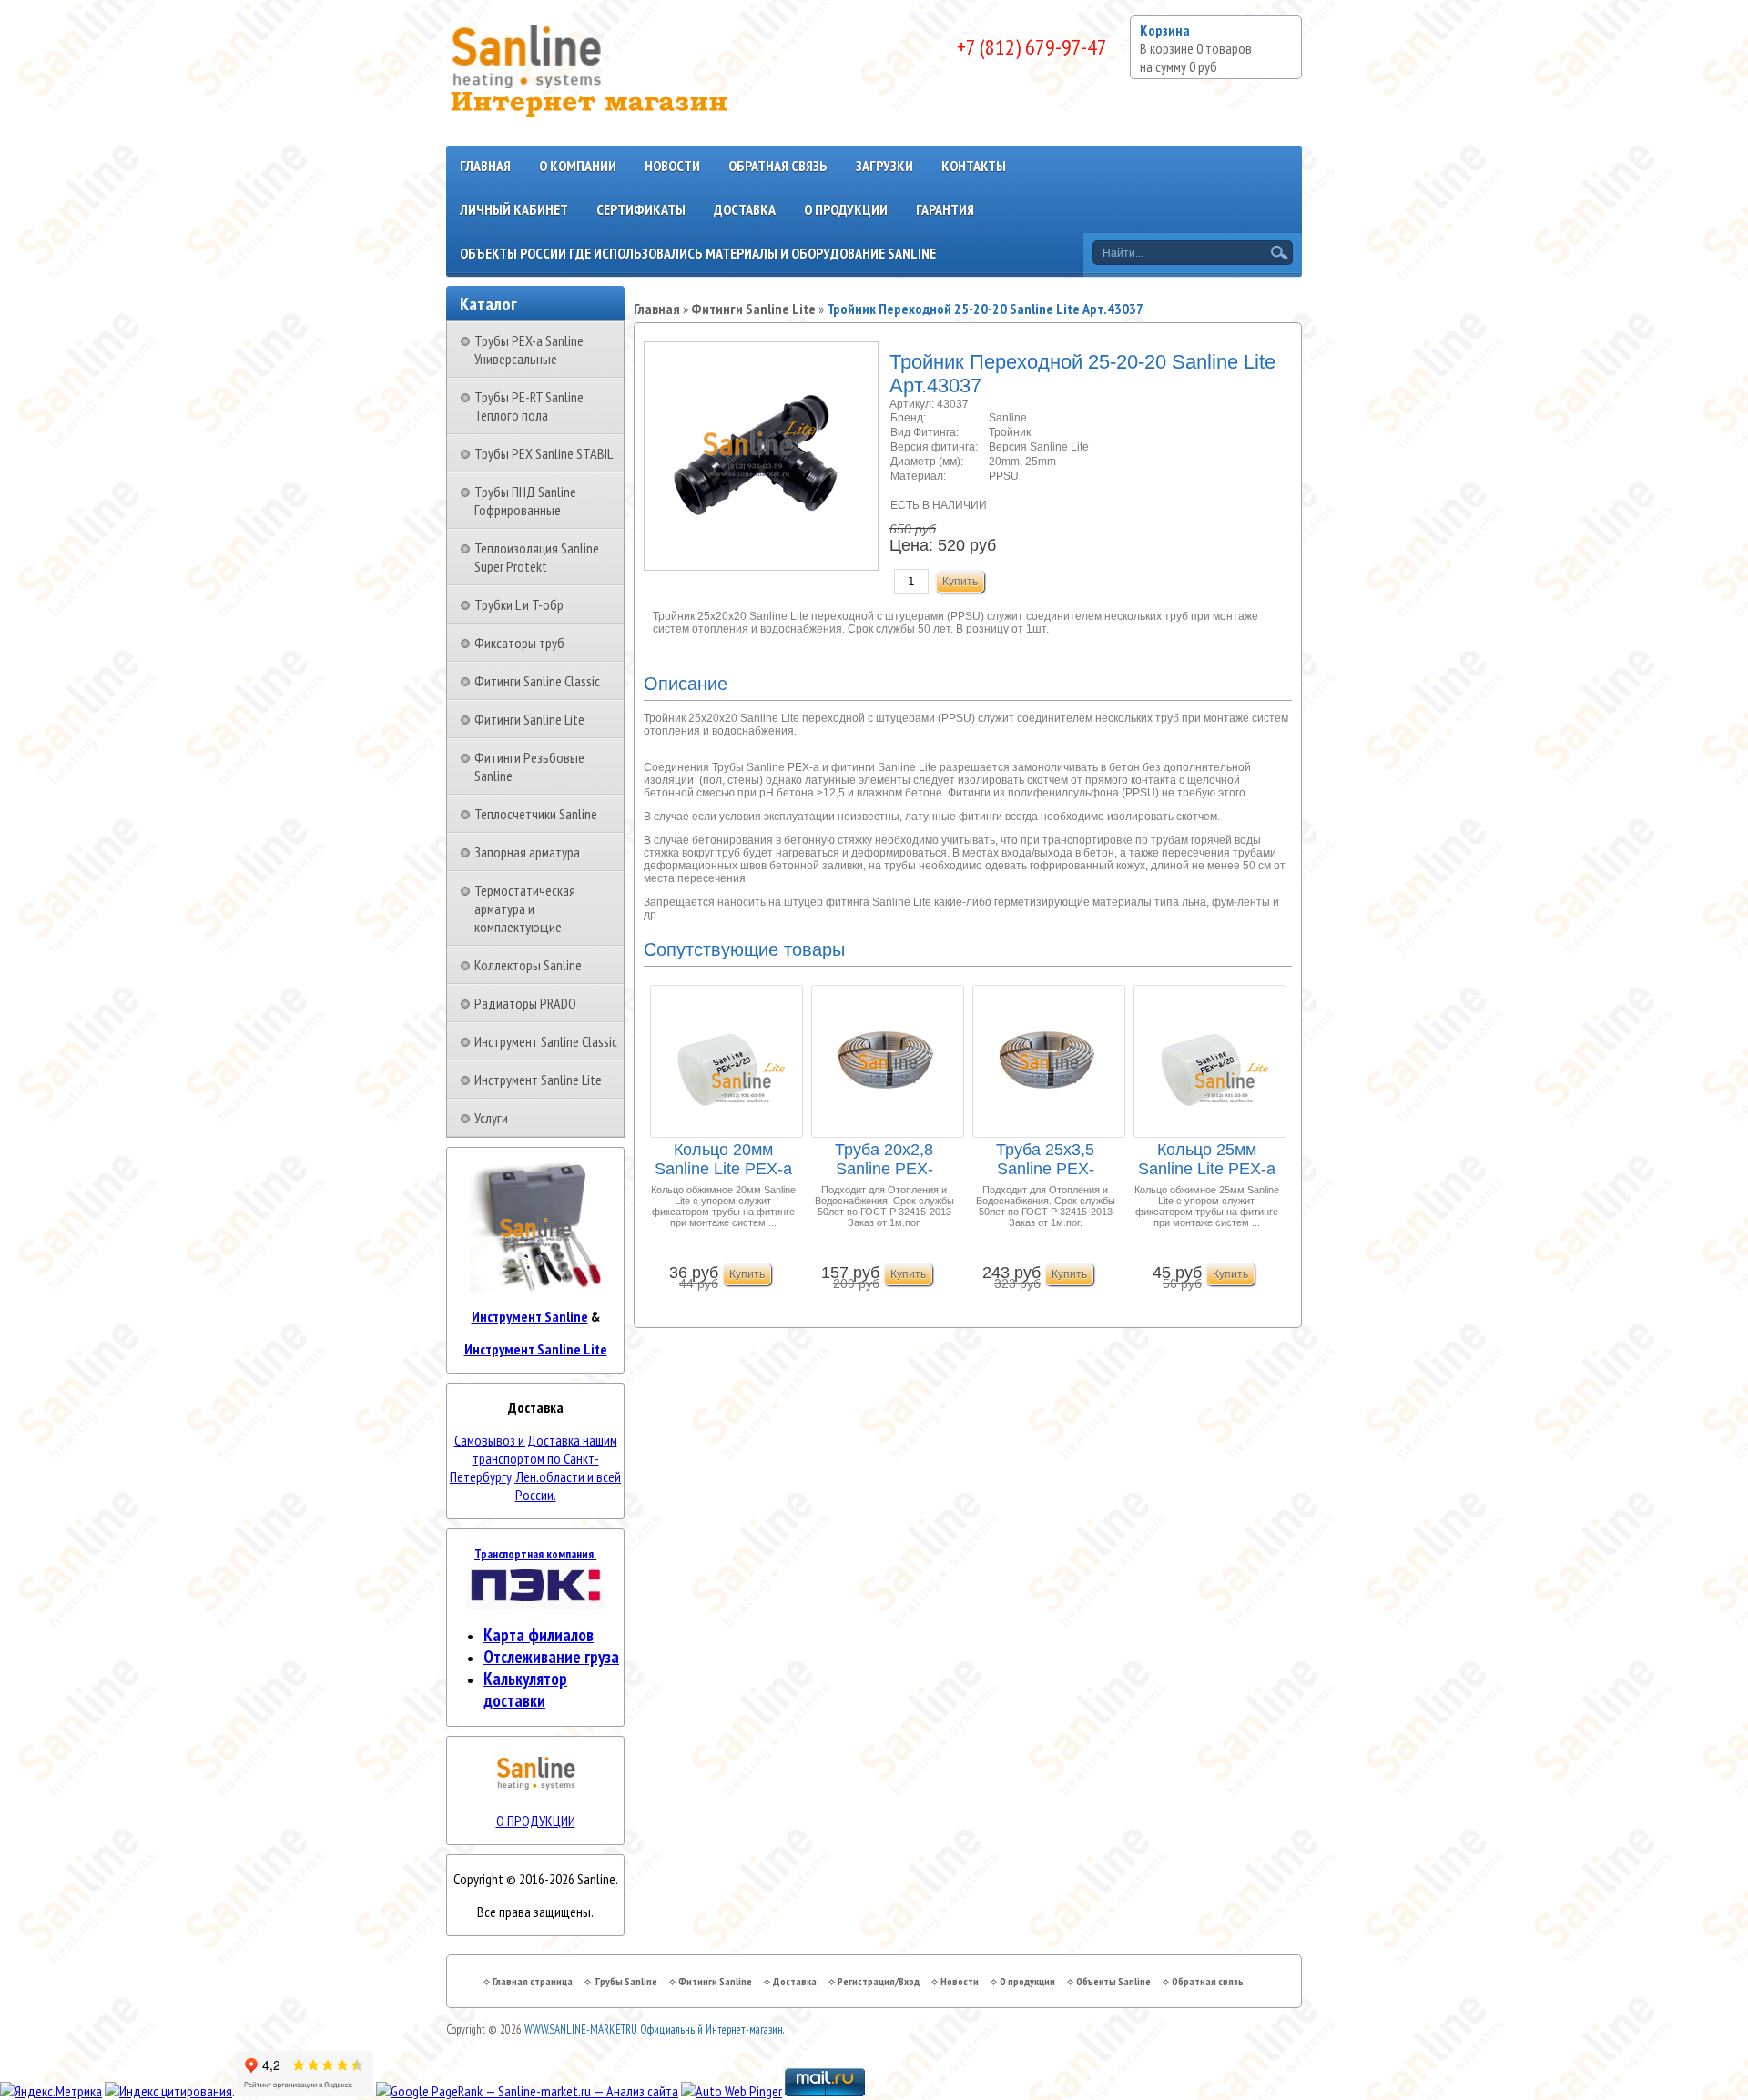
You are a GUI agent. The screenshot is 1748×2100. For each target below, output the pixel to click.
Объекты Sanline (1113, 1981)
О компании (578, 166)
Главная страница (533, 1981)
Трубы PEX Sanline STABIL (544, 453)
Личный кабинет (514, 209)
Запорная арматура (527, 852)
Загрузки (884, 166)
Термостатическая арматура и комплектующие (525, 908)
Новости (672, 166)
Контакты (974, 166)
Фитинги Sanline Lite (529, 719)
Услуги (491, 1118)
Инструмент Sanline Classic (546, 1041)
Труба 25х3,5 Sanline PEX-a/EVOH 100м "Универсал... (1046, 1160)
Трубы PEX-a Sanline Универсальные (529, 350)
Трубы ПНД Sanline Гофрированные (525, 501)
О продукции (846, 209)
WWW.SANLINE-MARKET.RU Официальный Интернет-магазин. (654, 2029)
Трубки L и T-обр (519, 604)
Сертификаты (641, 209)
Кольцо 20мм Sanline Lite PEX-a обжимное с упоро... (723, 1160)
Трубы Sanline (625, 1981)
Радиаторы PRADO (525, 1003)
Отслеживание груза (551, 1657)
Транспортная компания (535, 1554)
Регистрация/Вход (879, 1981)
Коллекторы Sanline (528, 965)
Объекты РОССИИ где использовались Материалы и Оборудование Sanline (698, 253)
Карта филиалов (539, 1635)
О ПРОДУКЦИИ (536, 1821)
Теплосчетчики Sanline (536, 814)
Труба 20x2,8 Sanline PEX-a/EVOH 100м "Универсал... (884, 1160)
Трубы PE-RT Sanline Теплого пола (529, 406)
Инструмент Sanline (530, 1316)
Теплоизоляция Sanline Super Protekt (537, 557)
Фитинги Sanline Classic (537, 681)
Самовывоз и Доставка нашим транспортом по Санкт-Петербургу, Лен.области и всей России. (535, 1467)
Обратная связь (778, 166)
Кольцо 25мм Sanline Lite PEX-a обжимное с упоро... (1207, 1160)
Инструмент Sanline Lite (538, 1080)
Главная (485, 166)
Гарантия (945, 209)
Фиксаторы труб (519, 643)
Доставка (745, 209)
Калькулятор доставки (525, 1689)
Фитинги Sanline (715, 1981)
